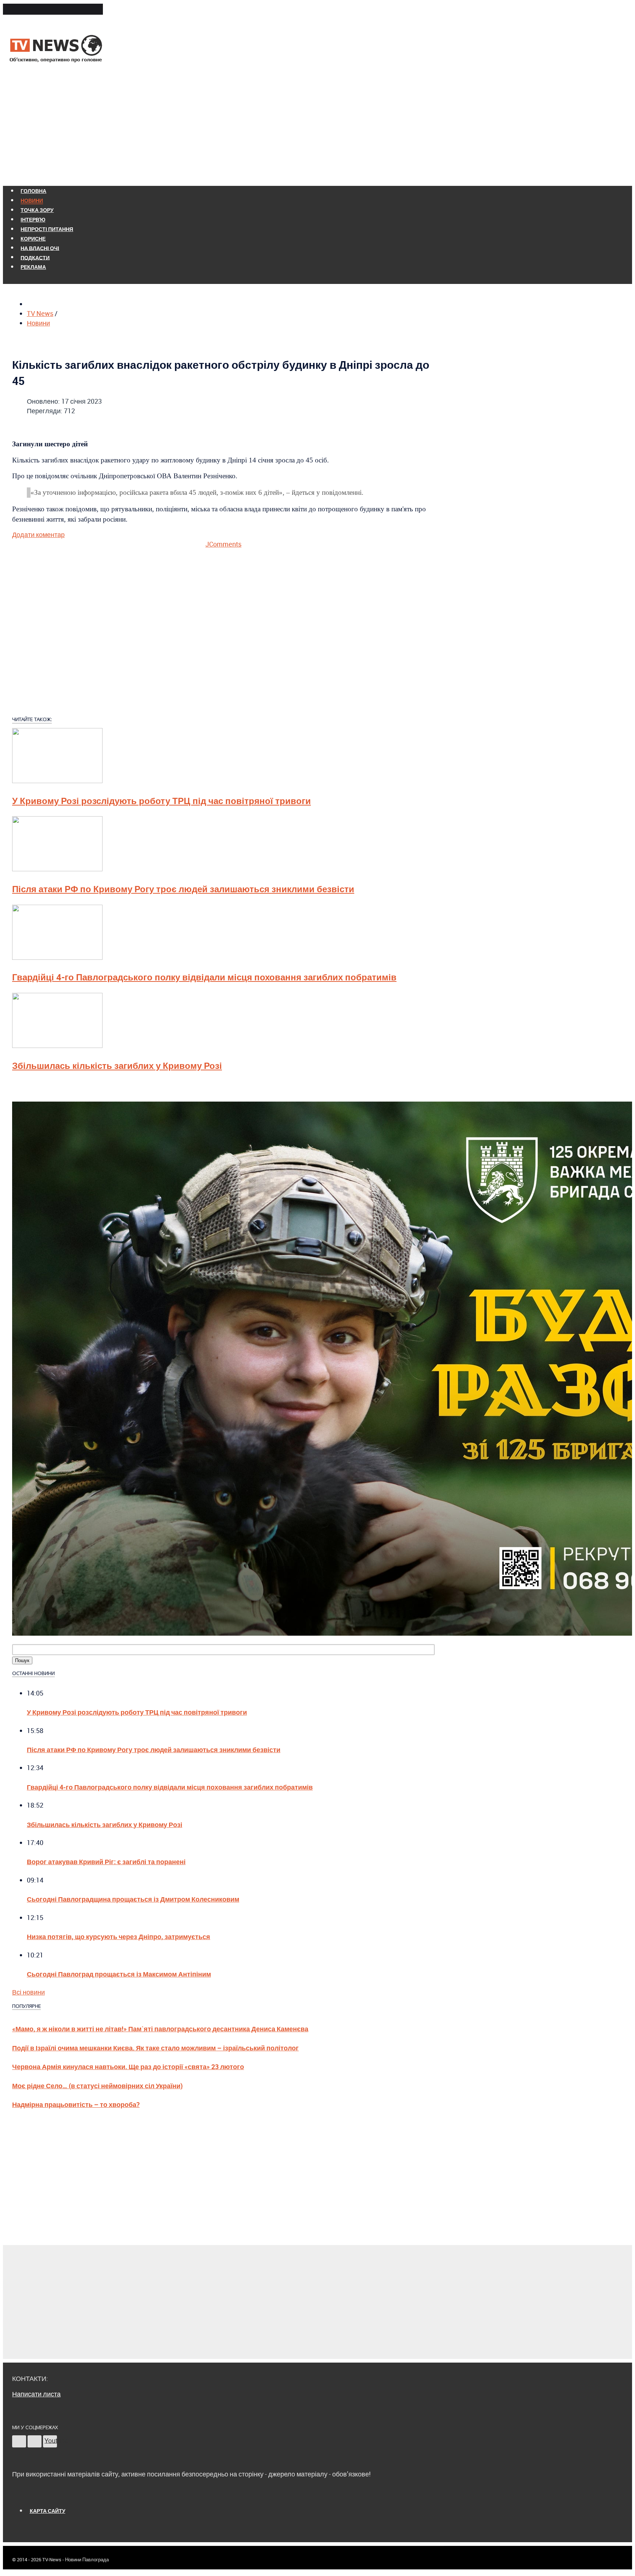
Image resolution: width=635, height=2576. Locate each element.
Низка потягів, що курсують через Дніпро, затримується (119, 1936)
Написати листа (36, 2394)
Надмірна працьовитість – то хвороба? (76, 2104)
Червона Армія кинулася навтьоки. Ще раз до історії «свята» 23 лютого (128, 2066)
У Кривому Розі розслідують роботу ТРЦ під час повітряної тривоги (162, 801)
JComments (223, 544)
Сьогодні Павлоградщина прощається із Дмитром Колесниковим (133, 1899)
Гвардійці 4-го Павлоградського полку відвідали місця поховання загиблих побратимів (204, 977)
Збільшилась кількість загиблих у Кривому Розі (117, 1066)
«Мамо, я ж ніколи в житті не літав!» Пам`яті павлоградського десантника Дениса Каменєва (160, 2029)
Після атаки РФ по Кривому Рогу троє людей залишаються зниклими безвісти (183, 889)
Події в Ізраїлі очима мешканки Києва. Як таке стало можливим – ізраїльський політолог (155, 2048)
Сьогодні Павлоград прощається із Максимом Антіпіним (119, 1974)
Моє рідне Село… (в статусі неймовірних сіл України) (97, 2085)
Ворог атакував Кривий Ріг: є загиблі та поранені (106, 1861)
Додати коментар (38, 534)
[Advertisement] (317, 128)
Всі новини (28, 1992)
